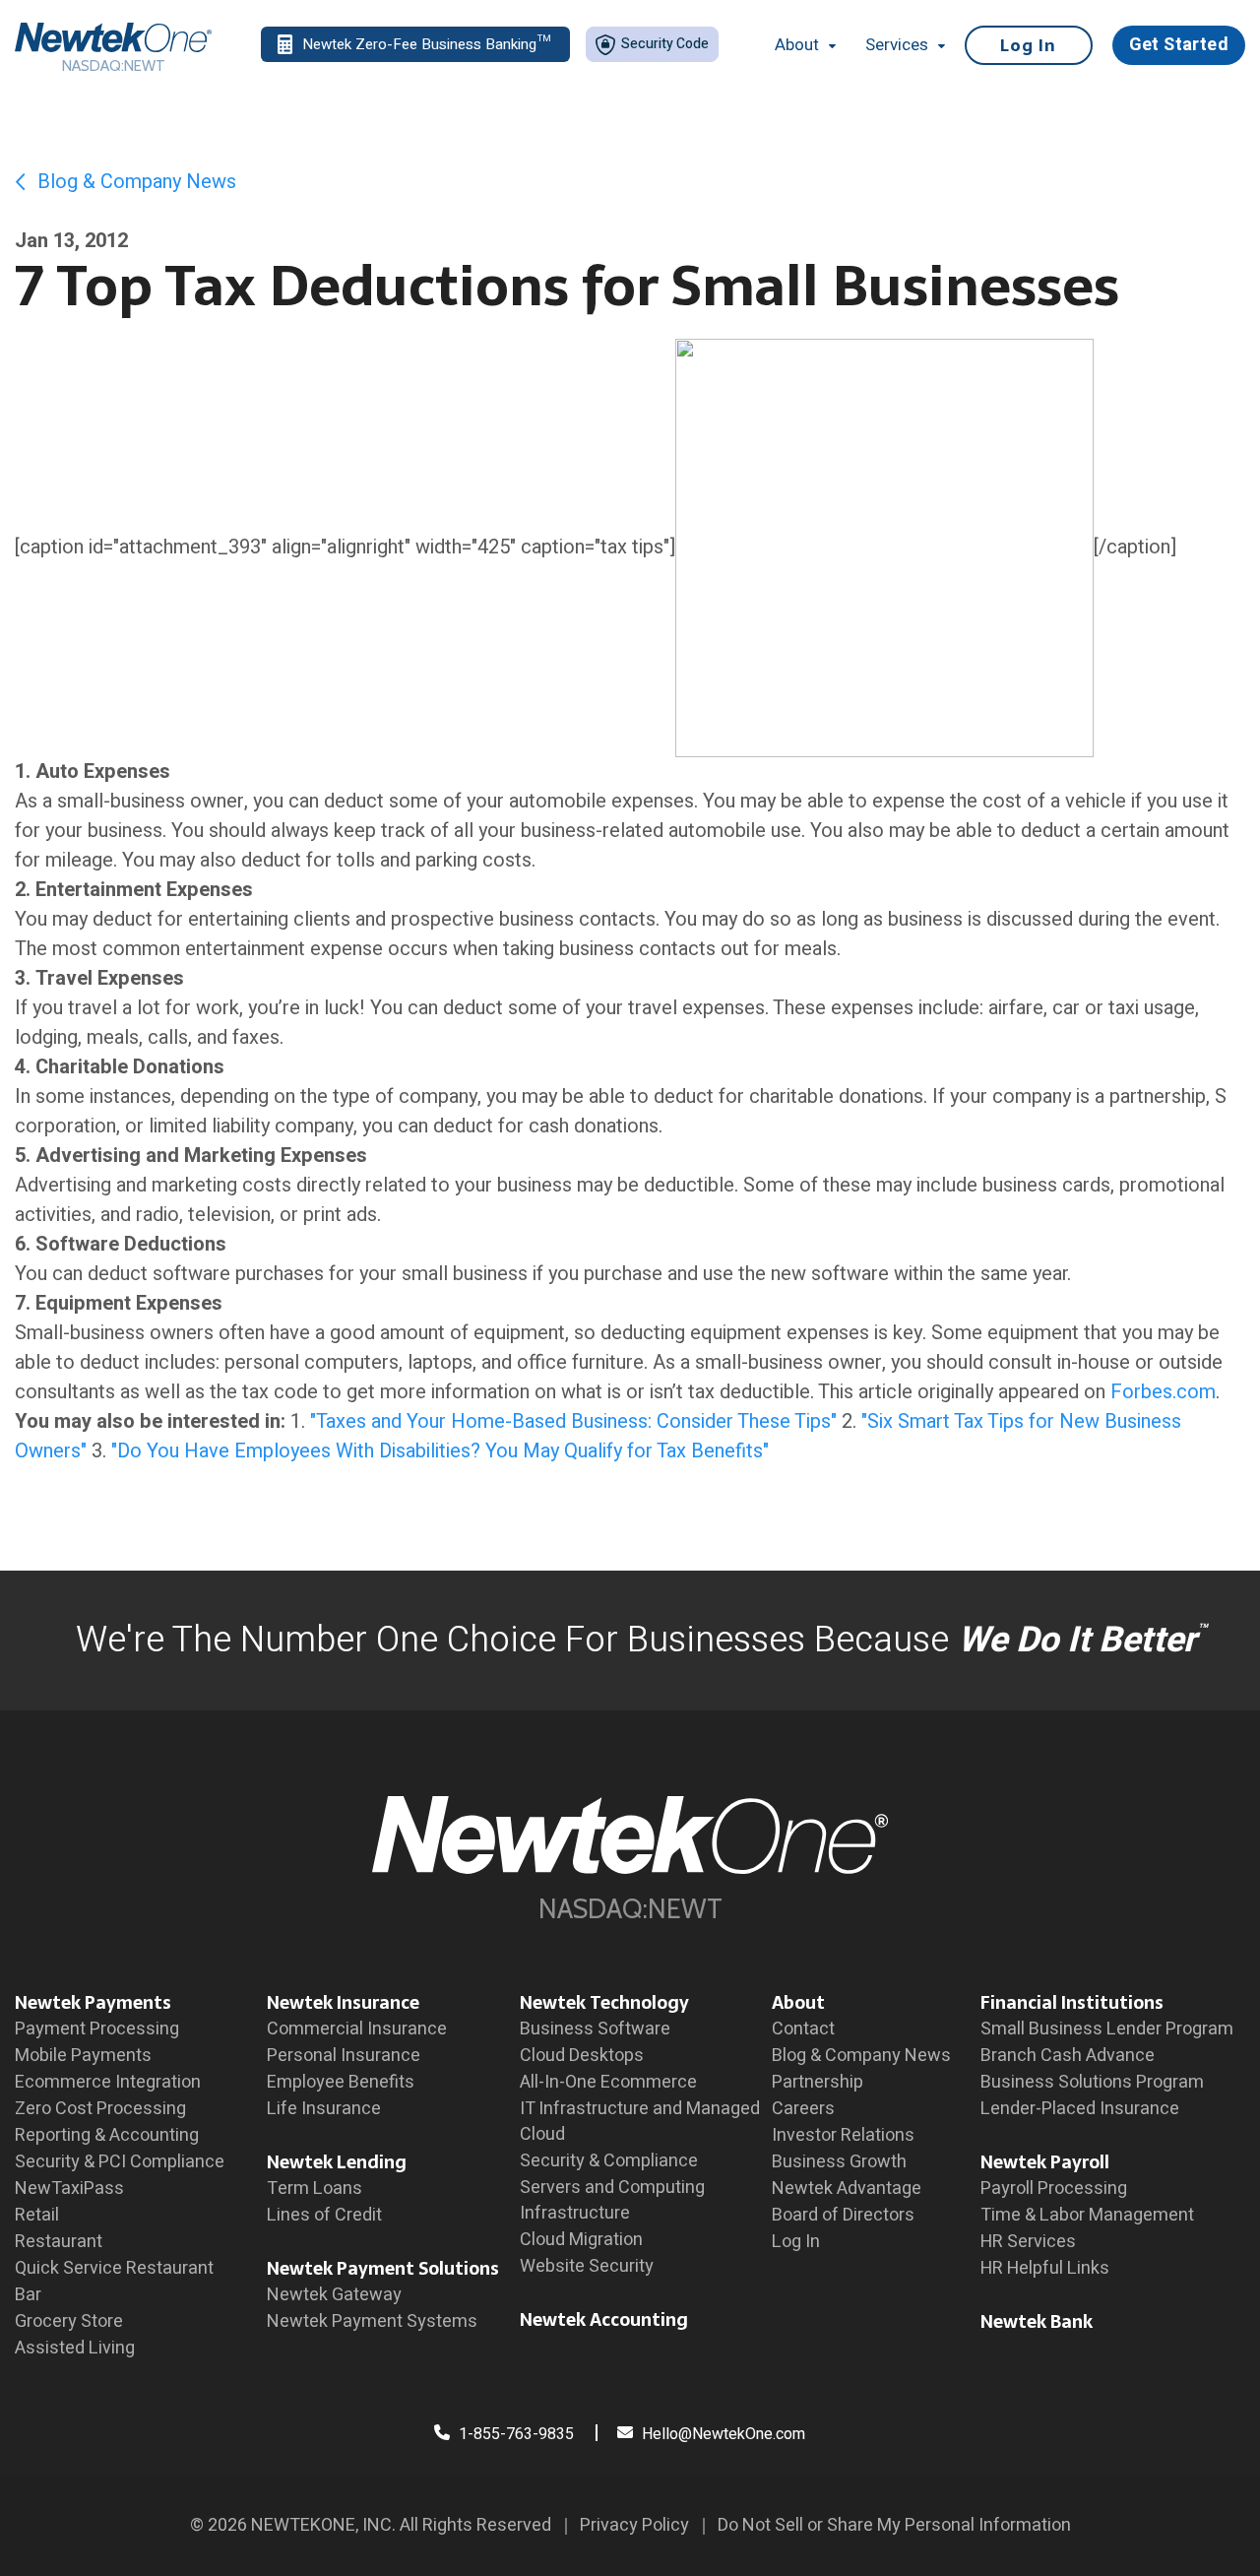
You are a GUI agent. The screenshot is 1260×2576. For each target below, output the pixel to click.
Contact (803, 2029)
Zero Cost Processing (100, 2109)
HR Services (1028, 2242)
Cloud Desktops (582, 2056)
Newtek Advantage (847, 2189)
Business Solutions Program (1092, 2082)
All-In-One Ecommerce (608, 2082)
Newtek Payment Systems (372, 2321)
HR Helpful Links (1045, 2268)
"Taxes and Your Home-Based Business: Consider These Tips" (573, 1421)
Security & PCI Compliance (120, 2162)
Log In (1028, 45)
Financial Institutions (1072, 2002)
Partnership (818, 2082)
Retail (37, 2215)
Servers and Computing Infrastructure (612, 2200)
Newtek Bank (1037, 2321)
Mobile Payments (83, 2056)
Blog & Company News (134, 182)
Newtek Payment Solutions (383, 2268)
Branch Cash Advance (1068, 2056)
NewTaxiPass (69, 2189)
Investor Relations (843, 2135)
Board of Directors (843, 2215)
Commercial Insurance (357, 2029)
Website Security (587, 2266)
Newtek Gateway (334, 2295)
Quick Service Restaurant (114, 2268)
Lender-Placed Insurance (1080, 2109)
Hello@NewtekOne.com (724, 2434)
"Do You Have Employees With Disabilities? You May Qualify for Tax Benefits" (440, 1451)
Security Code (663, 44)
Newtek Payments (93, 2002)
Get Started (1179, 45)
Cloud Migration (581, 2240)
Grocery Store (69, 2321)
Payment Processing (97, 2029)
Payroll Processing (1054, 2189)
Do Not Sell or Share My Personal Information (894, 2525)
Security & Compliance (609, 2161)
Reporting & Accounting (107, 2135)
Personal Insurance (344, 2056)
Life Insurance (324, 2109)
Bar (28, 2295)
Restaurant (59, 2242)
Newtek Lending (337, 2162)
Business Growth (839, 2162)
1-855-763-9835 (514, 2434)
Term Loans (315, 2189)
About (798, 2002)
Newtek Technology (604, 2002)
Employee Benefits (341, 2082)
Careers (803, 2109)
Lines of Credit (324, 2215)
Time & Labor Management (1087, 2215)
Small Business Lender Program (1107, 2029)
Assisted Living (75, 2348)
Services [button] (897, 45)
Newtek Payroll (1045, 2162)
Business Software (595, 2029)
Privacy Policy (634, 2525)
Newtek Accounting (604, 2319)
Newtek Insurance (343, 2002)
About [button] (797, 45)
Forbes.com (1163, 1392)
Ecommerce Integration (108, 2082)
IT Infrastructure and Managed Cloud (640, 2122)
